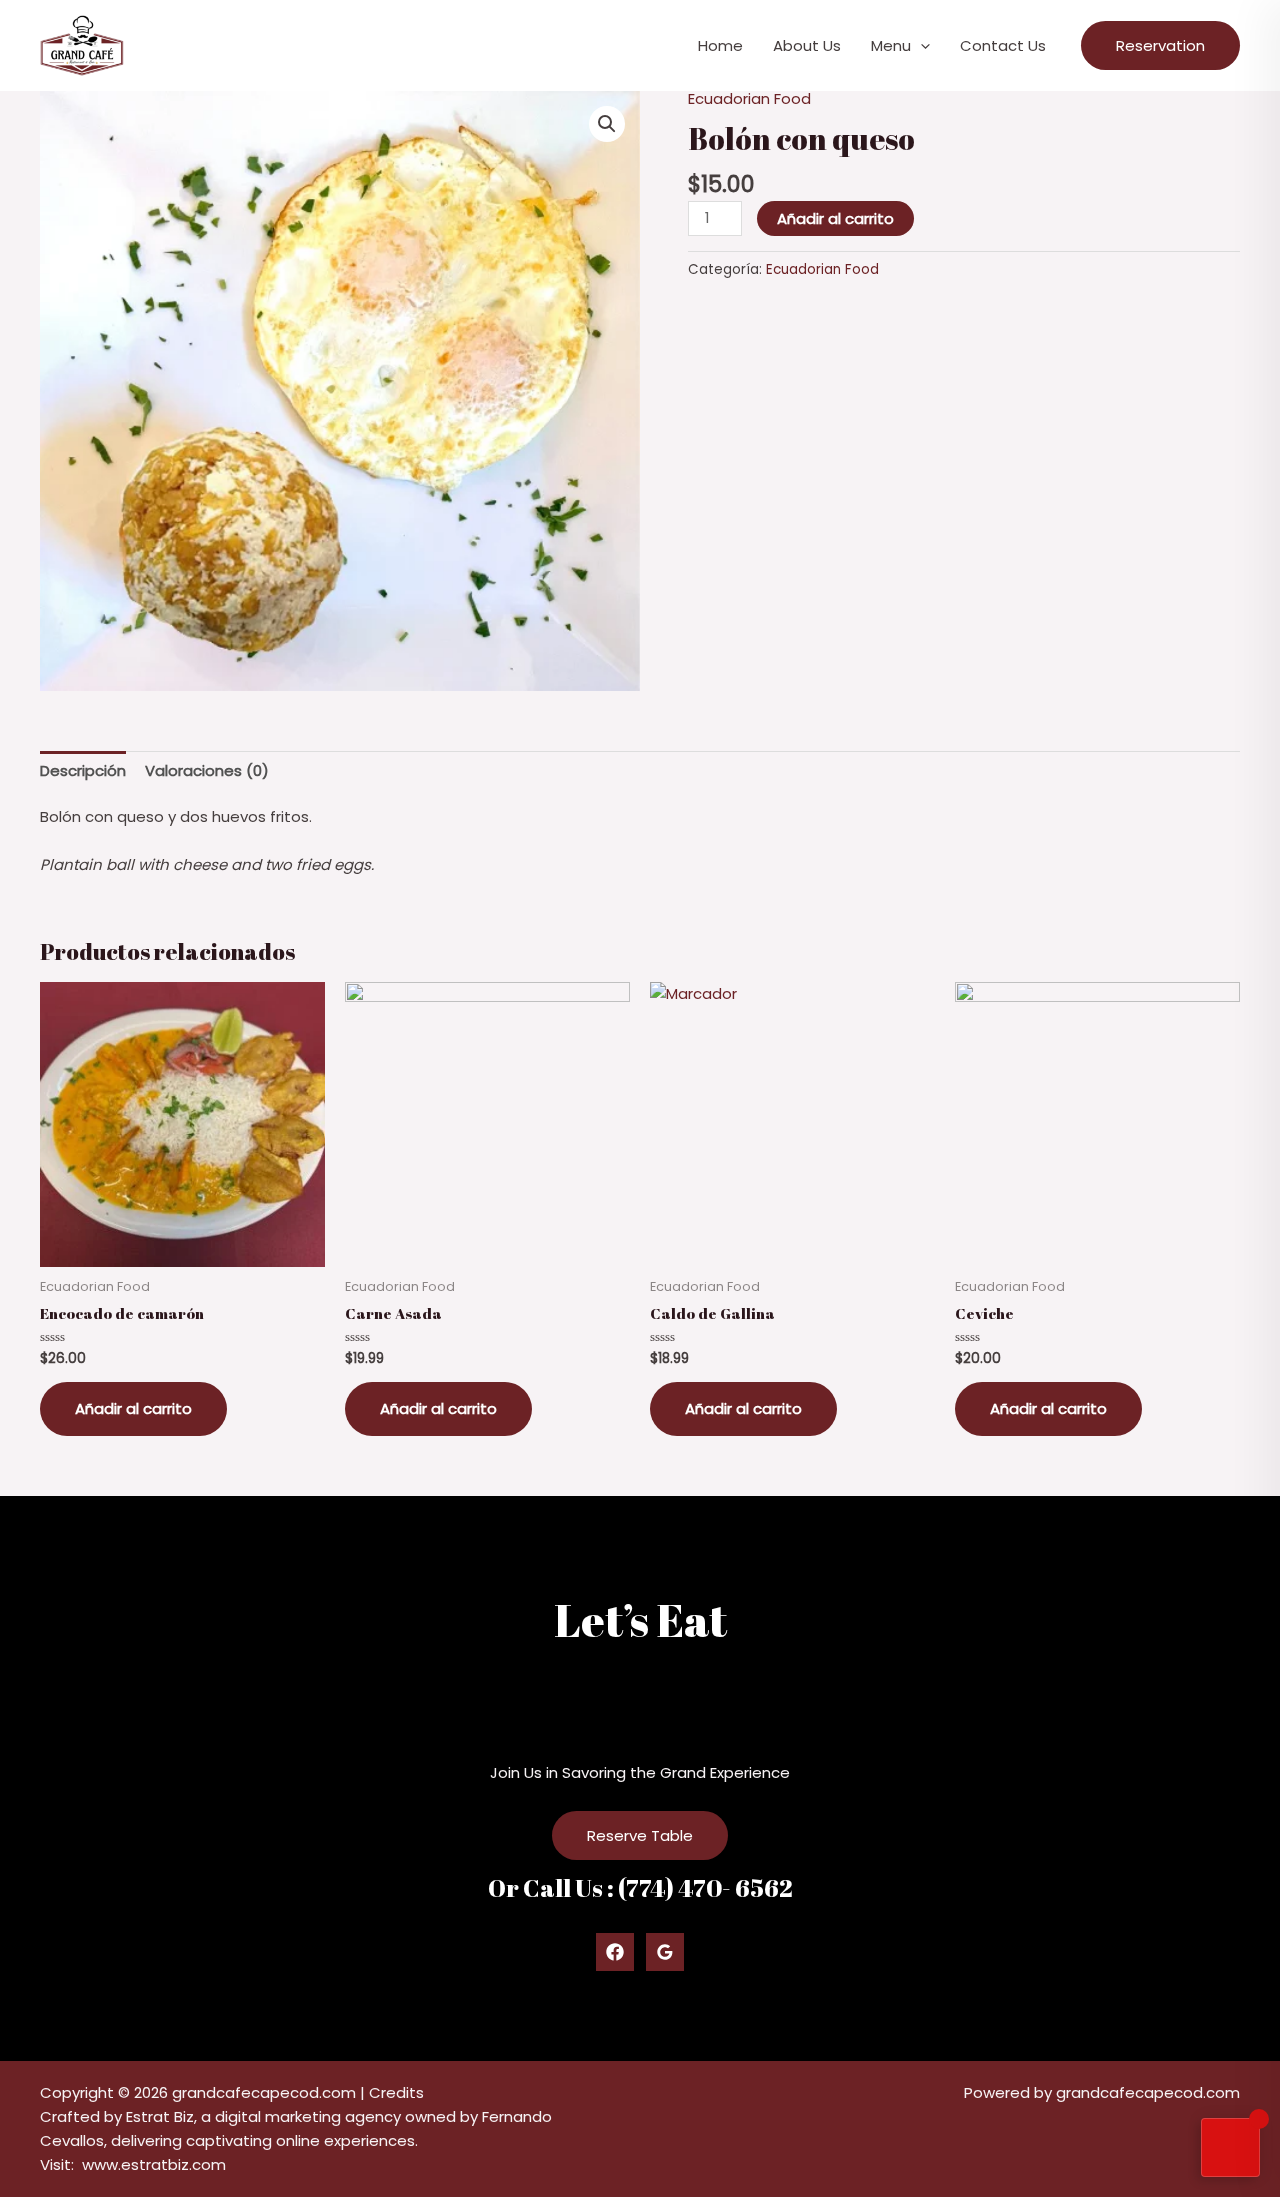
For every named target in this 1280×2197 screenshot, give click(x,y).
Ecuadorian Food (749, 98)
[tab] (83, 770)
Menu (891, 45)
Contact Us (1003, 45)
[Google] (665, 1952)
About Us (807, 45)
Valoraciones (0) (207, 770)
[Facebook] (615, 1952)
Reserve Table (640, 1835)
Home (720, 45)
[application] (920, 46)
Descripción (83, 770)
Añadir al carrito (835, 218)
